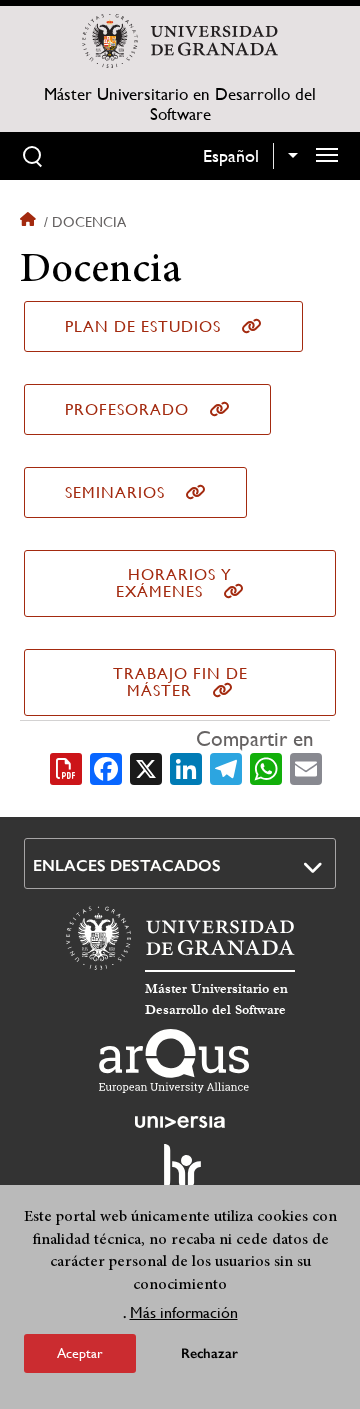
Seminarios (115, 492)
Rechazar (209, 1353)
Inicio (30, 222)
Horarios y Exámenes (174, 583)
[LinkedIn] (186, 767)
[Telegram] (226, 767)
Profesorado (127, 409)
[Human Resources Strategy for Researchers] (180, 1175)
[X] (146, 767)
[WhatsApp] (266, 767)
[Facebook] (106, 767)
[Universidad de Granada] (179, 41)
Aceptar (80, 1353)
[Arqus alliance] (174, 1061)
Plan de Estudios (143, 326)
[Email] (306, 767)
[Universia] (180, 1122)
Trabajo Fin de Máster (180, 682)
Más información (184, 1312)
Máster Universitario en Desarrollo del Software (180, 104)
